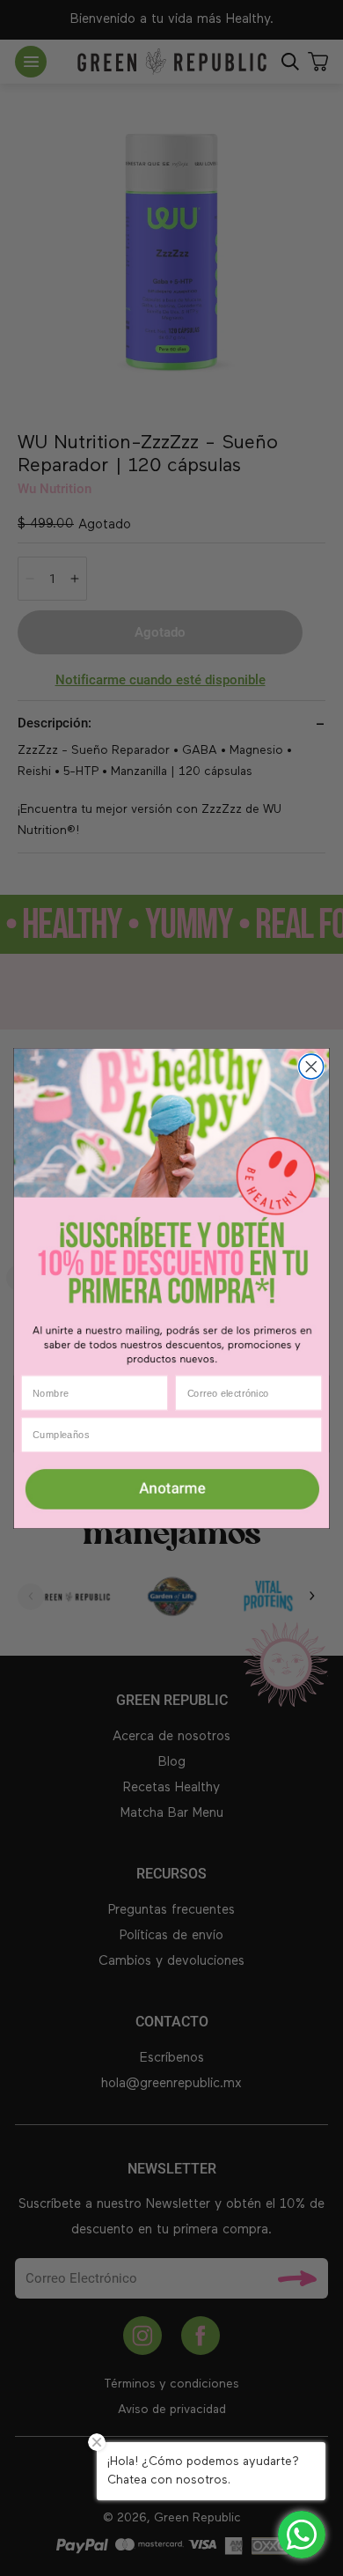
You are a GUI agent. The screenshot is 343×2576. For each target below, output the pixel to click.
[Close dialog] (311, 1067)
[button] (171, 1490)
